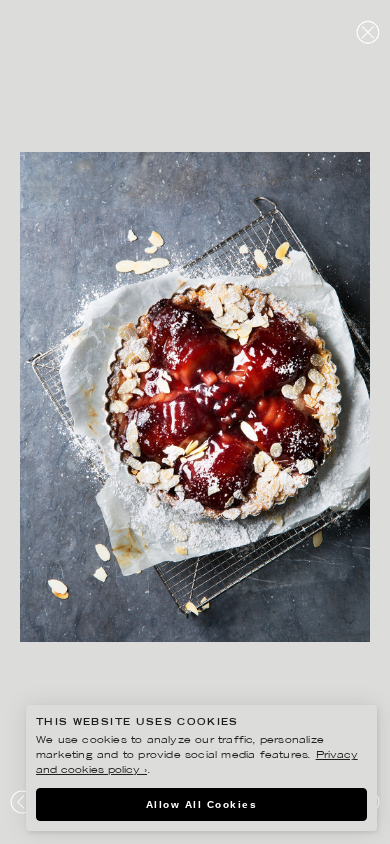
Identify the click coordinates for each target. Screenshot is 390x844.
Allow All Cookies (202, 804)
